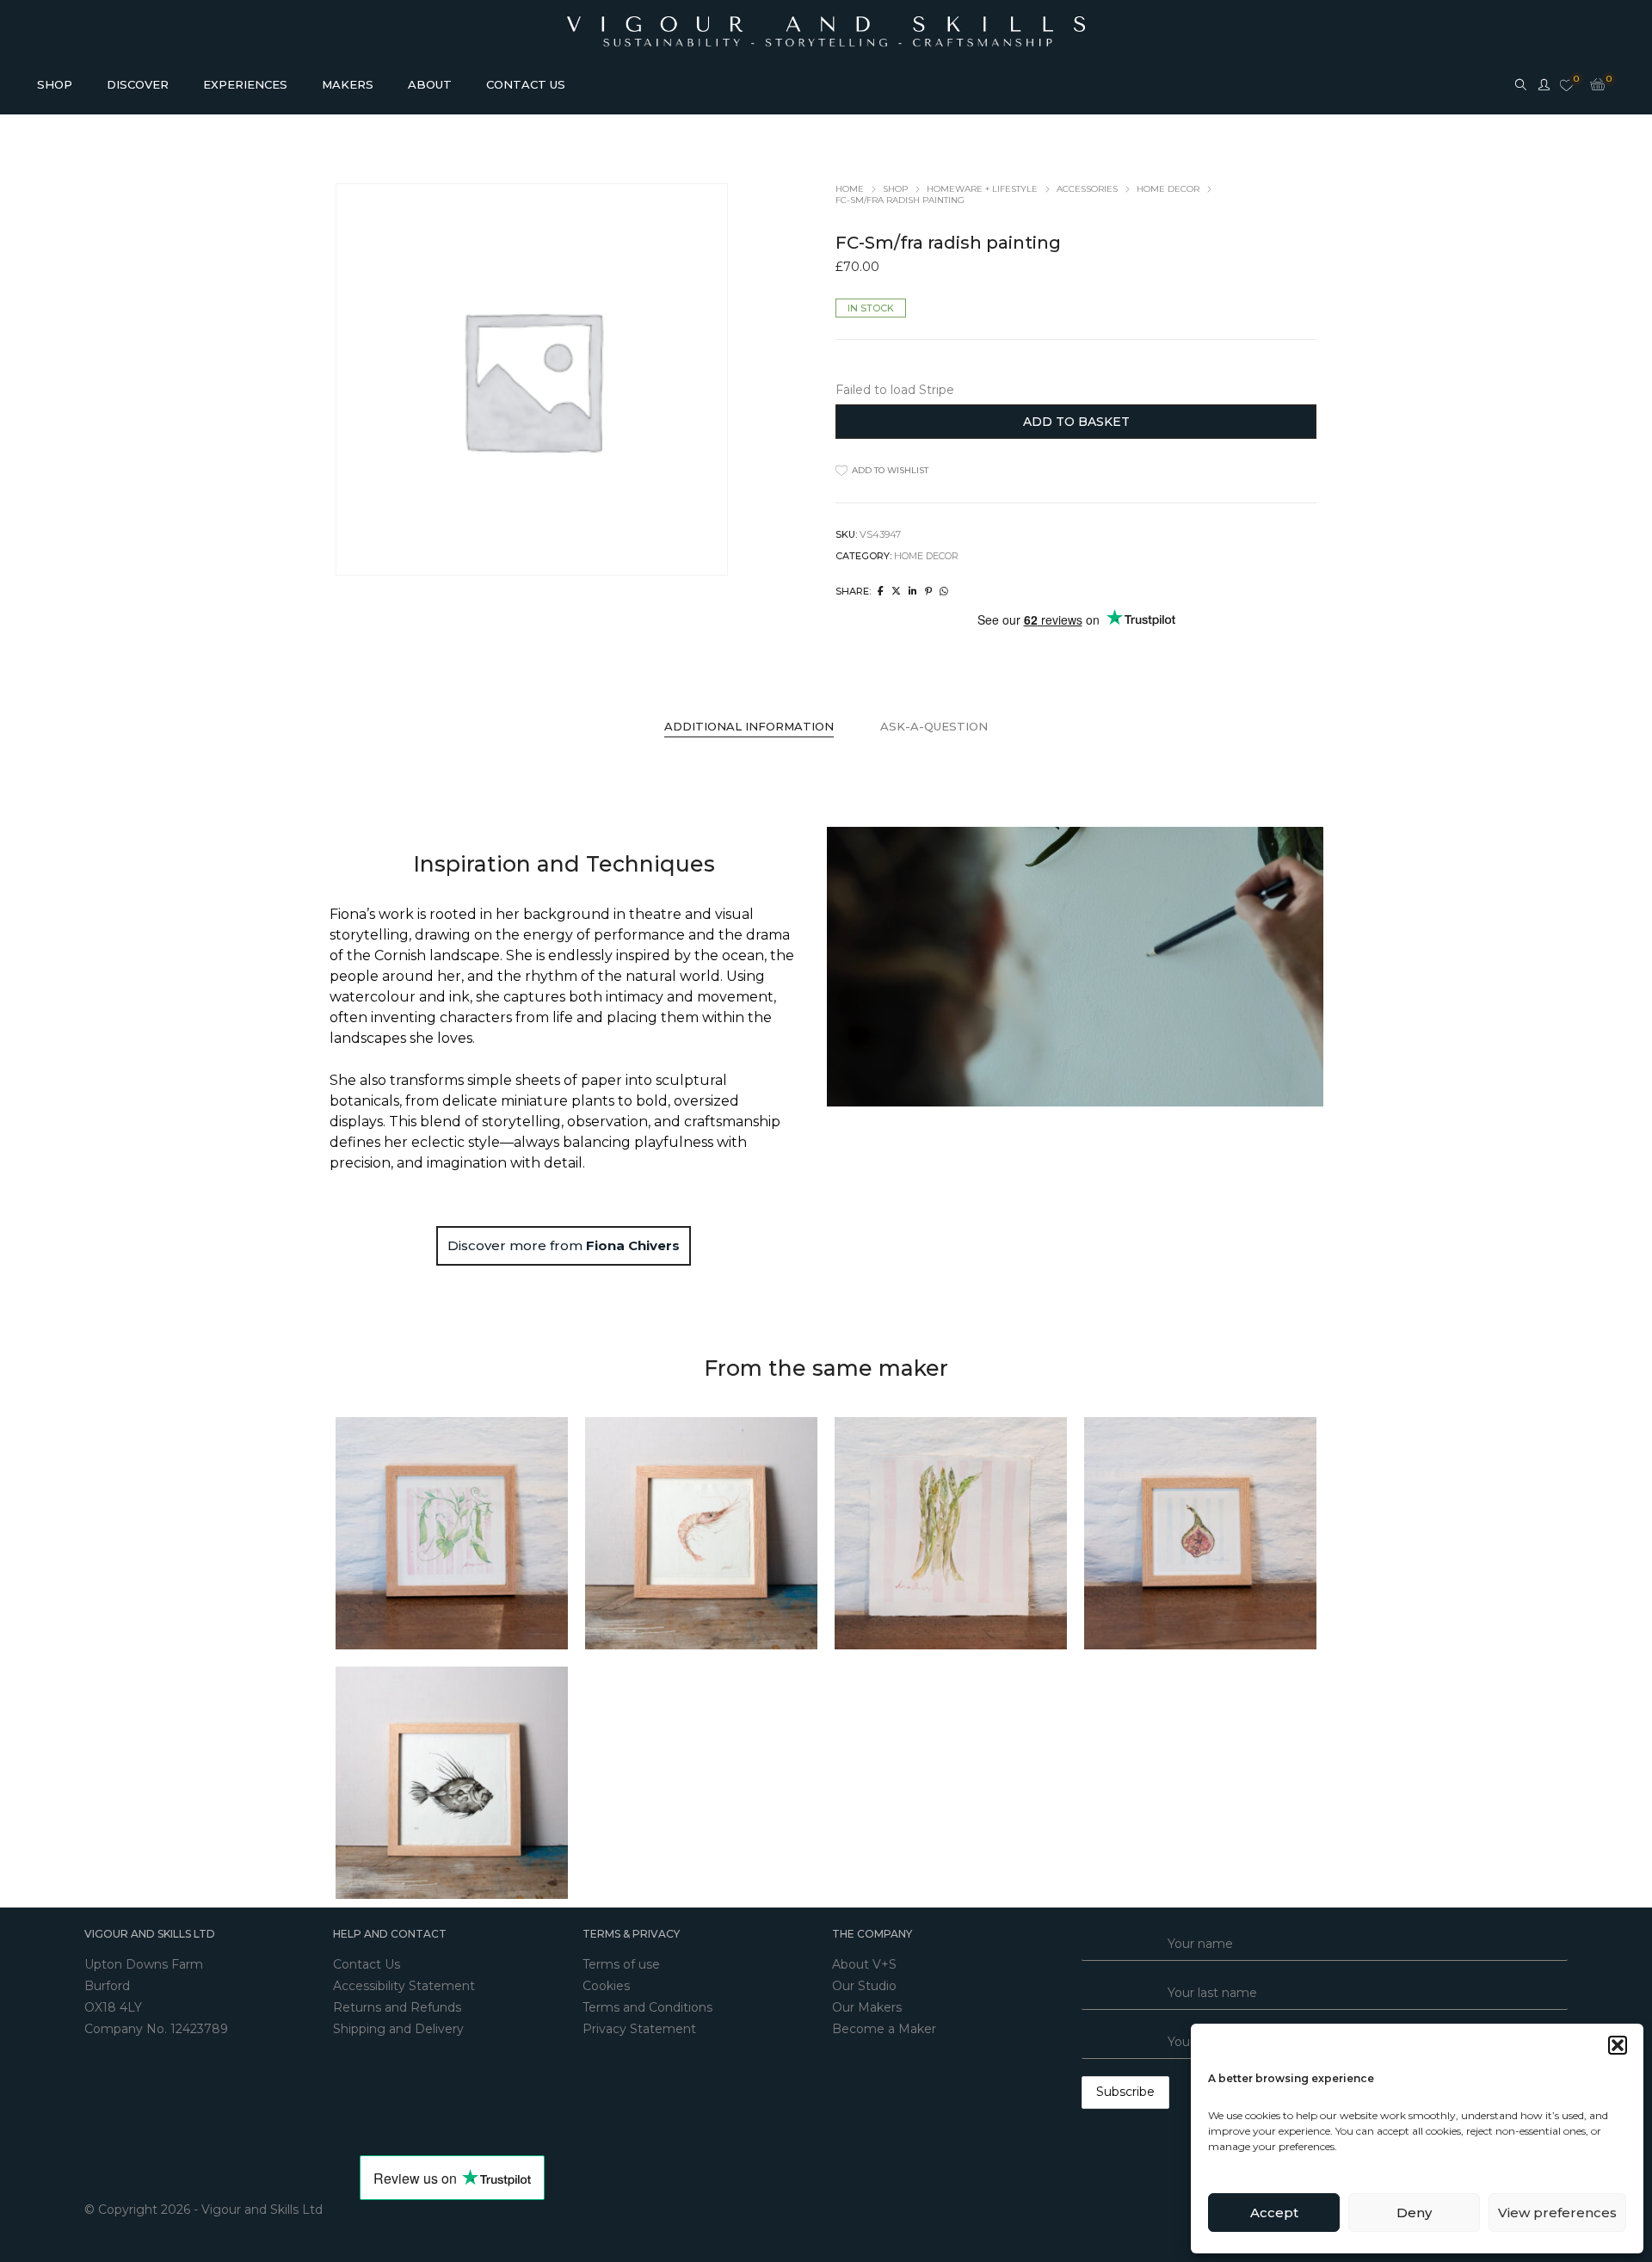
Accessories (1087, 189)
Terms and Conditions (647, 2007)
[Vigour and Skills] (826, 24)
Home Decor (1168, 189)
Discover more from (564, 1245)
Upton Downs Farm (144, 1964)
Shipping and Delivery (398, 2029)
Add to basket (1076, 422)
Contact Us (367, 1964)
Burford (107, 1986)
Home (850, 189)
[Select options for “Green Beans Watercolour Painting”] (435, 1533)
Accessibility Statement (404, 1986)
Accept (1274, 2213)
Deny (1414, 2213)
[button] (1618, 2045)
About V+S (864, 1964)
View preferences (1557, 2213)
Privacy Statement (639, 2029)
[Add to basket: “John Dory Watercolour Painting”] (435, 1783)
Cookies (606, 1986)
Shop (895, 189)
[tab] (749, 727)
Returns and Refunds (397, 2007)
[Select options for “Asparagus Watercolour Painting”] (934, 1533)
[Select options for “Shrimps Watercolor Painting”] (684, 1533)
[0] (1566, 86)
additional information (749, 726)
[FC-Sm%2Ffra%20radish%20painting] (881, 591)
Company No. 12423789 (156, 2029)
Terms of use (621, 1964)
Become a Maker (884, 2029)
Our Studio (864, 1986)
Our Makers (867, 2007)
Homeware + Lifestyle (982, 189)
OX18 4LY (113, 2007)
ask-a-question (934, 726)
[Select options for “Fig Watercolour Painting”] (1183, 1533)
